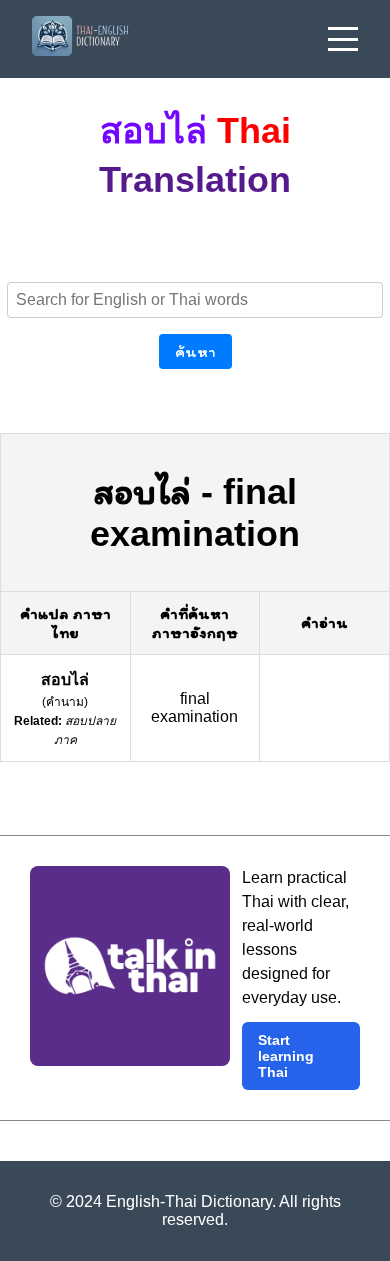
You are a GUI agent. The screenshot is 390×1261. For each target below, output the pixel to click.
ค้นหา (195, 351)
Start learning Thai (286, 1056)
